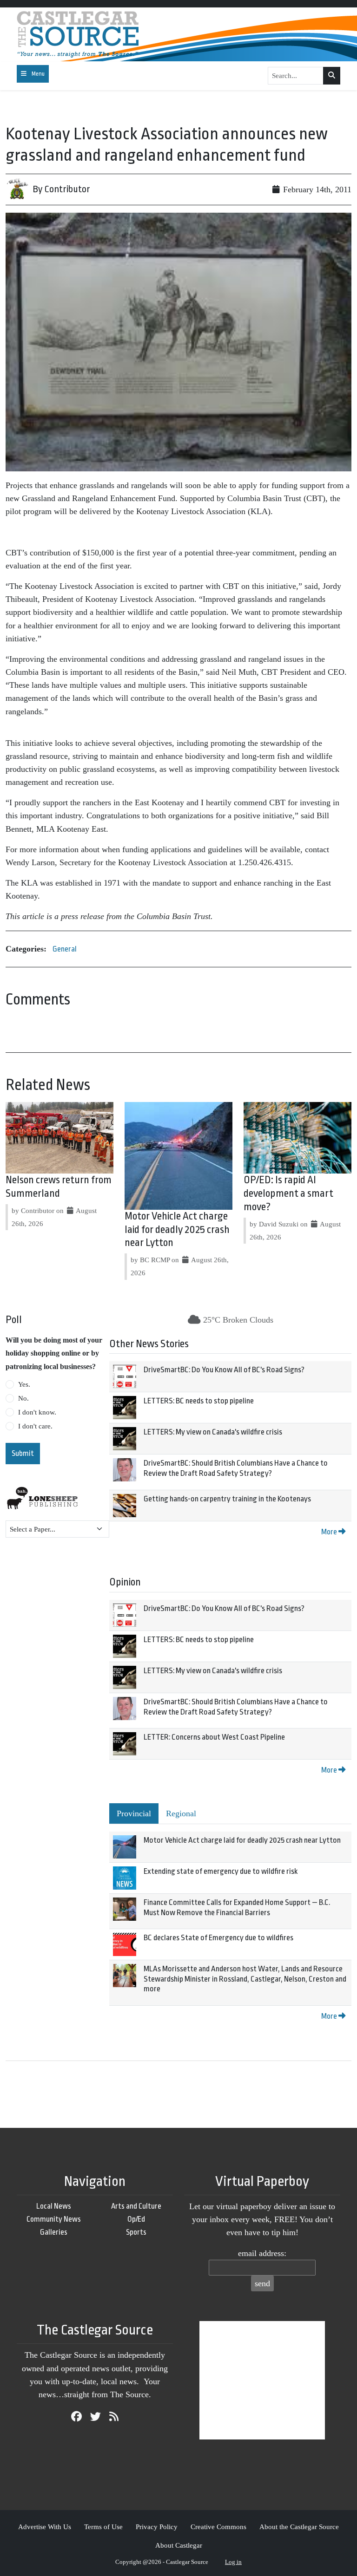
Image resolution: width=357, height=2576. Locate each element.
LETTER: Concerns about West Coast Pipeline (214, 1737)
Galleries (54, 2232)
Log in (233, 2562)
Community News (54, 2219)
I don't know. (37, 1412)
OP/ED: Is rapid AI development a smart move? (288, 1193)
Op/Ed (136, 2219)
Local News (54, 2206)
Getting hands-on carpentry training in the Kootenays (227, 1499)
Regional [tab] (181, 1813)
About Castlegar (179, 2545)
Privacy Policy (157, 2527)
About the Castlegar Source (299, 2527)
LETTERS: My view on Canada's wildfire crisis (213, 1432)
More (330, 1532)
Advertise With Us (45, 2527)
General (65, 949)
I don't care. (35, 1426)
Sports (136, 2232)
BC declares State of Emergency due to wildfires (218, 1938)
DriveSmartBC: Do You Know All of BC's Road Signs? (224, 1370)
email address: (262, 2253)
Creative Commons (218, 2527)
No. (23, 1398)
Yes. (24, 1384)
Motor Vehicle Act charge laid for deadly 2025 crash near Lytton (177, 1230)
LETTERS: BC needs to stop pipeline (199, 1401)
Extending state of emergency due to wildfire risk (221, 1871)
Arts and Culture (136, 2206)
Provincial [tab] (134, 1813)
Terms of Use (103, 2527)
